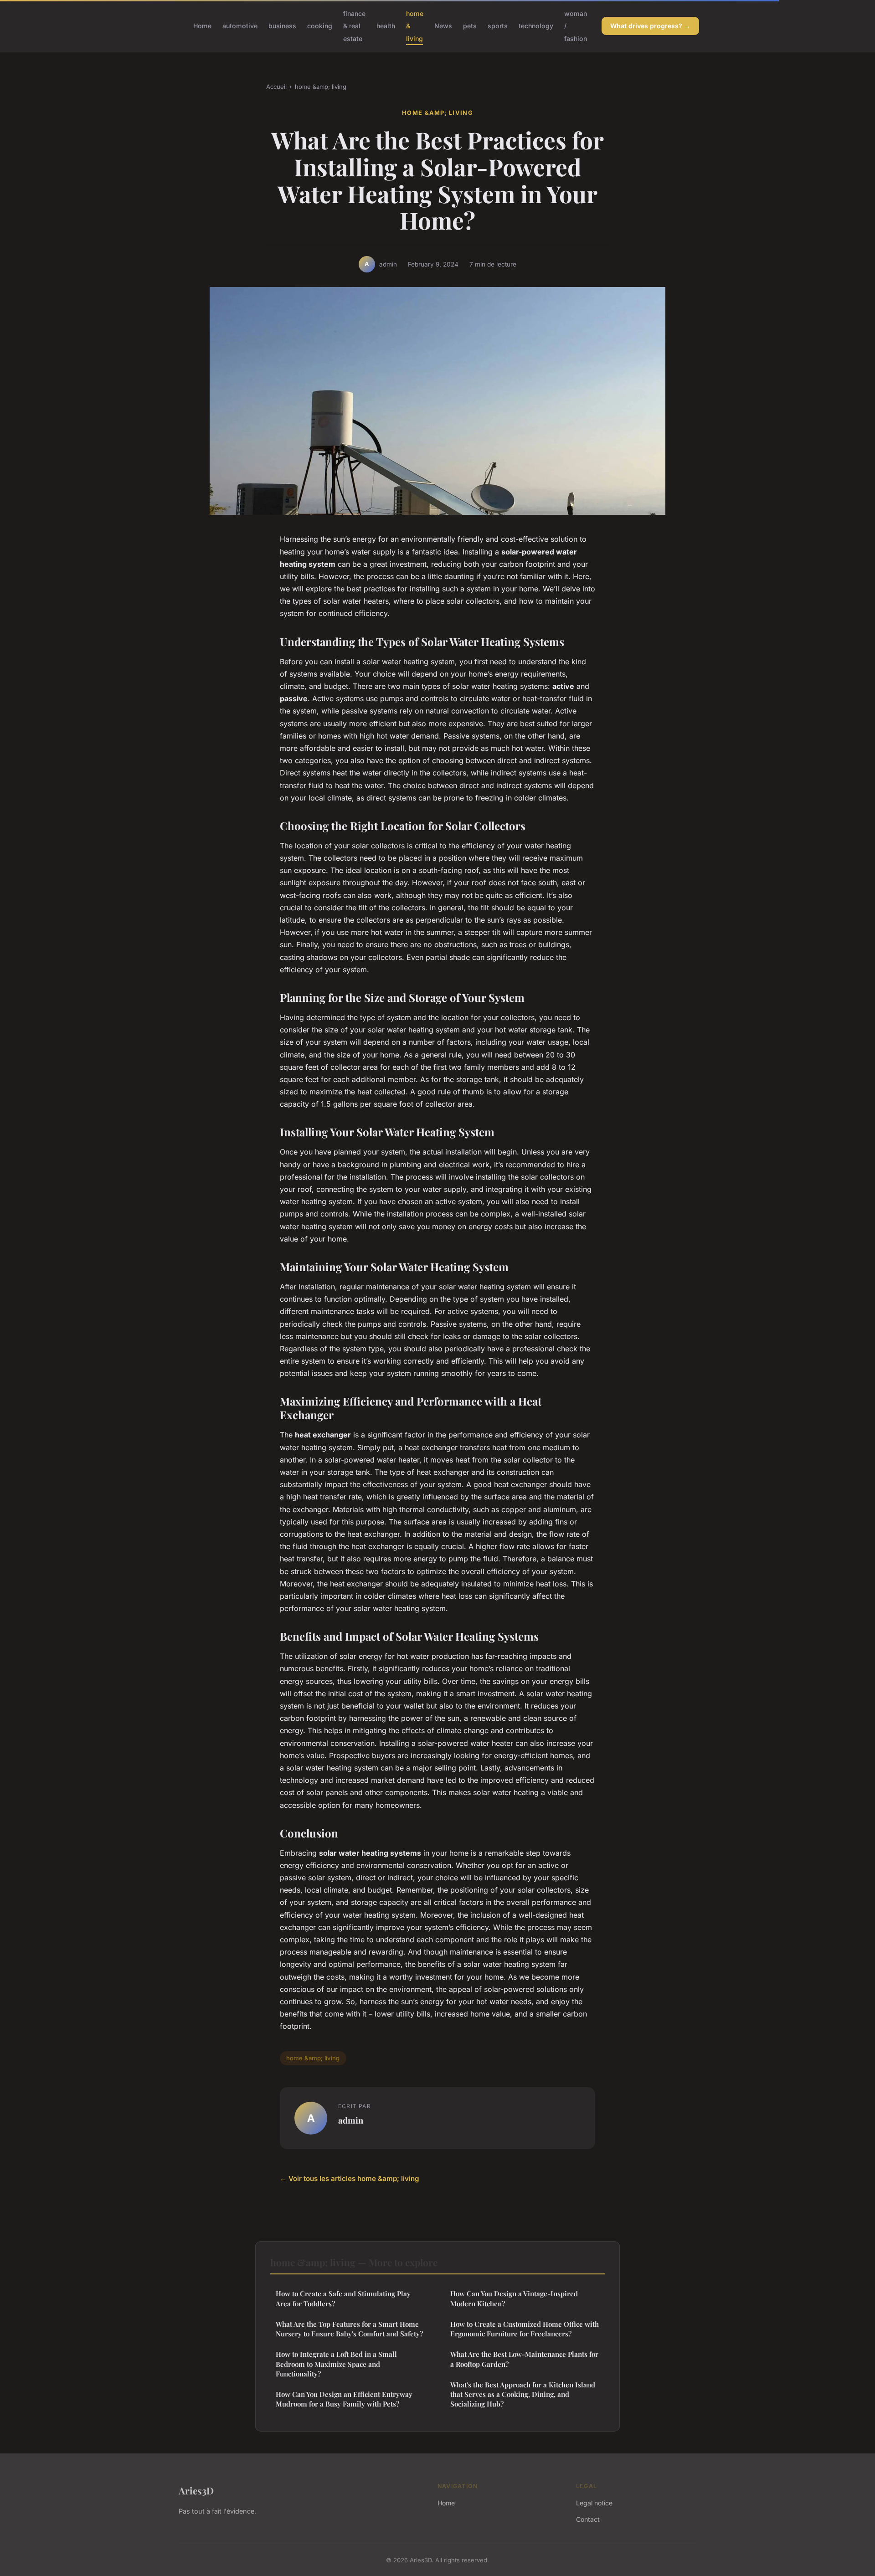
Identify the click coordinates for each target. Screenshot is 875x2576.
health (386, 26)
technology (536, 26)
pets (470, 26)
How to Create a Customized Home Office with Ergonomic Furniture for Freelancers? (525, 2329)
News (443, 26)
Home (202, 26)
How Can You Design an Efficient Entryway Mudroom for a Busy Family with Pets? (344, 2399)
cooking (320, 26)
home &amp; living (321, 87)
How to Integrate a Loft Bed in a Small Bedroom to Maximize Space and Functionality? (336, 2364)
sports (498, 26)
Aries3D (196, 2490)
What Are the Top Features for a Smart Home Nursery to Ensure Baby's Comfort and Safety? (349, 2329)
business (282, 26)
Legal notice (594, 2503)
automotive (240, 26)
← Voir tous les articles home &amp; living (350, 2178)
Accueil (276, 87)
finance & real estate (354, 26)
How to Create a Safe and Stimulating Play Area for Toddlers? (343, 2298)
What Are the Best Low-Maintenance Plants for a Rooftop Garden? (524, 2359)
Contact (588, 2519)
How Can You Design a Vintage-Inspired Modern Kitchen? (514, 2298)
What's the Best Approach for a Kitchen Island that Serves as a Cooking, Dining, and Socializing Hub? (523, 2394)
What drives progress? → (650, 26)
